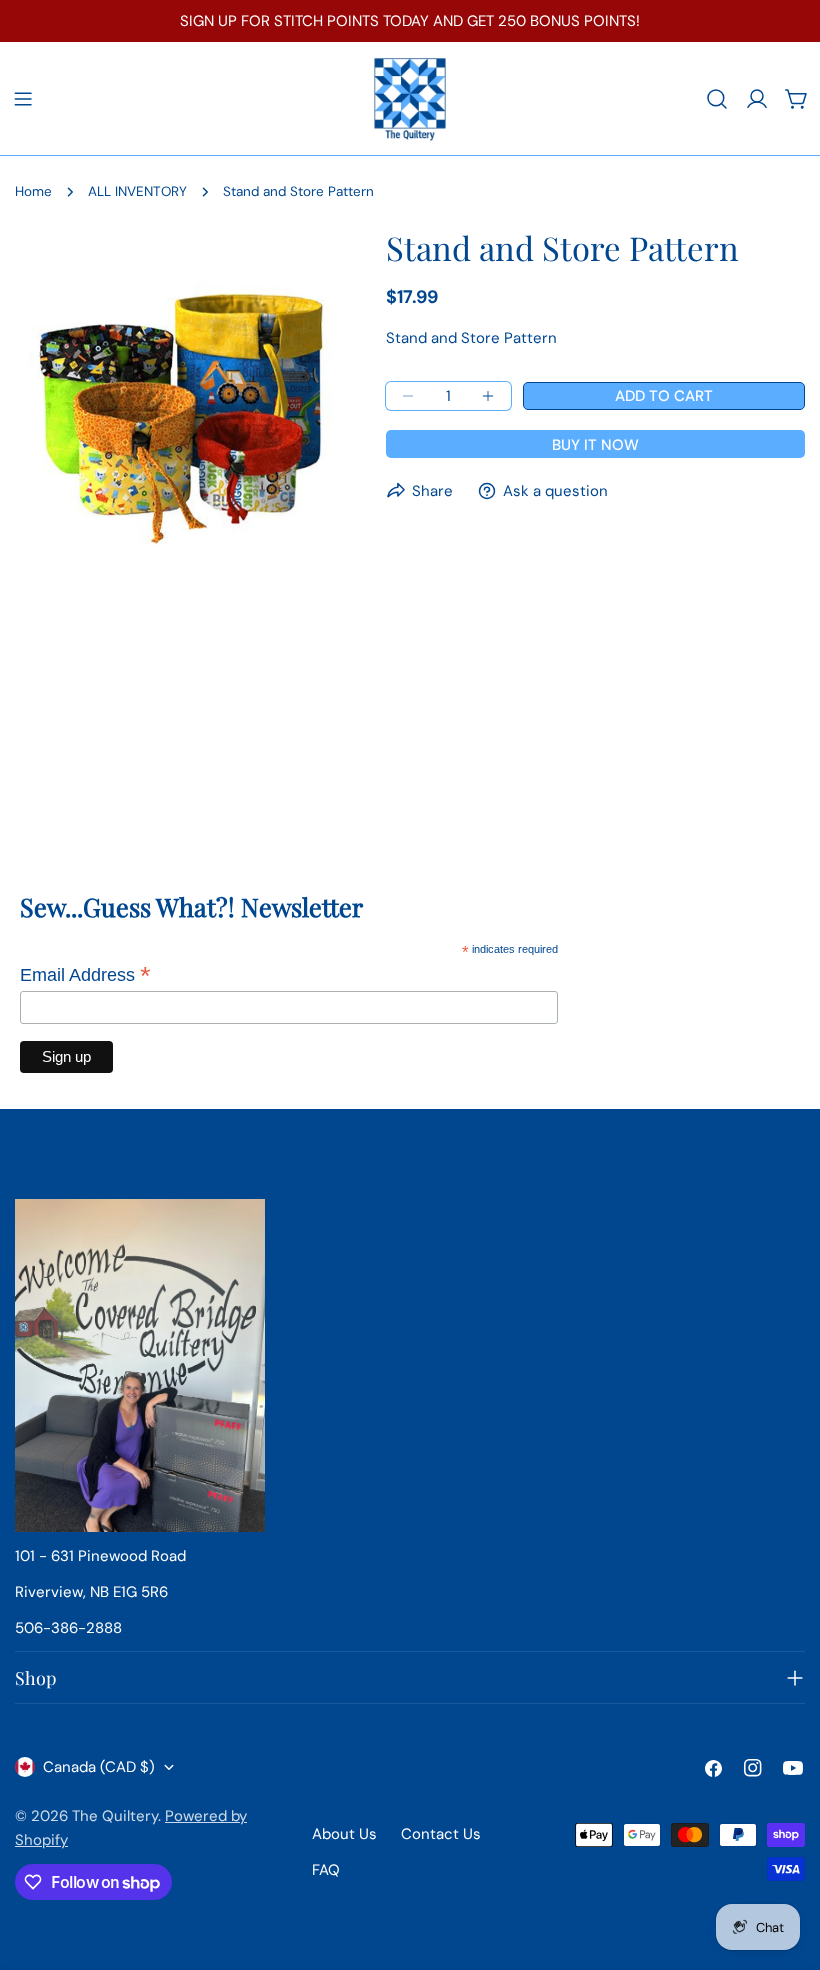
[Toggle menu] (23, 99)
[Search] (717, 99)
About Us (344, 1834)
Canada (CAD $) (99, 1767)
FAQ (326, 1870)
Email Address (85, 975)
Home (33, 191)
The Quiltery (115, 1816)
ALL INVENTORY (137, 191)
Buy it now (595, 445)
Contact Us (441, 1834)
